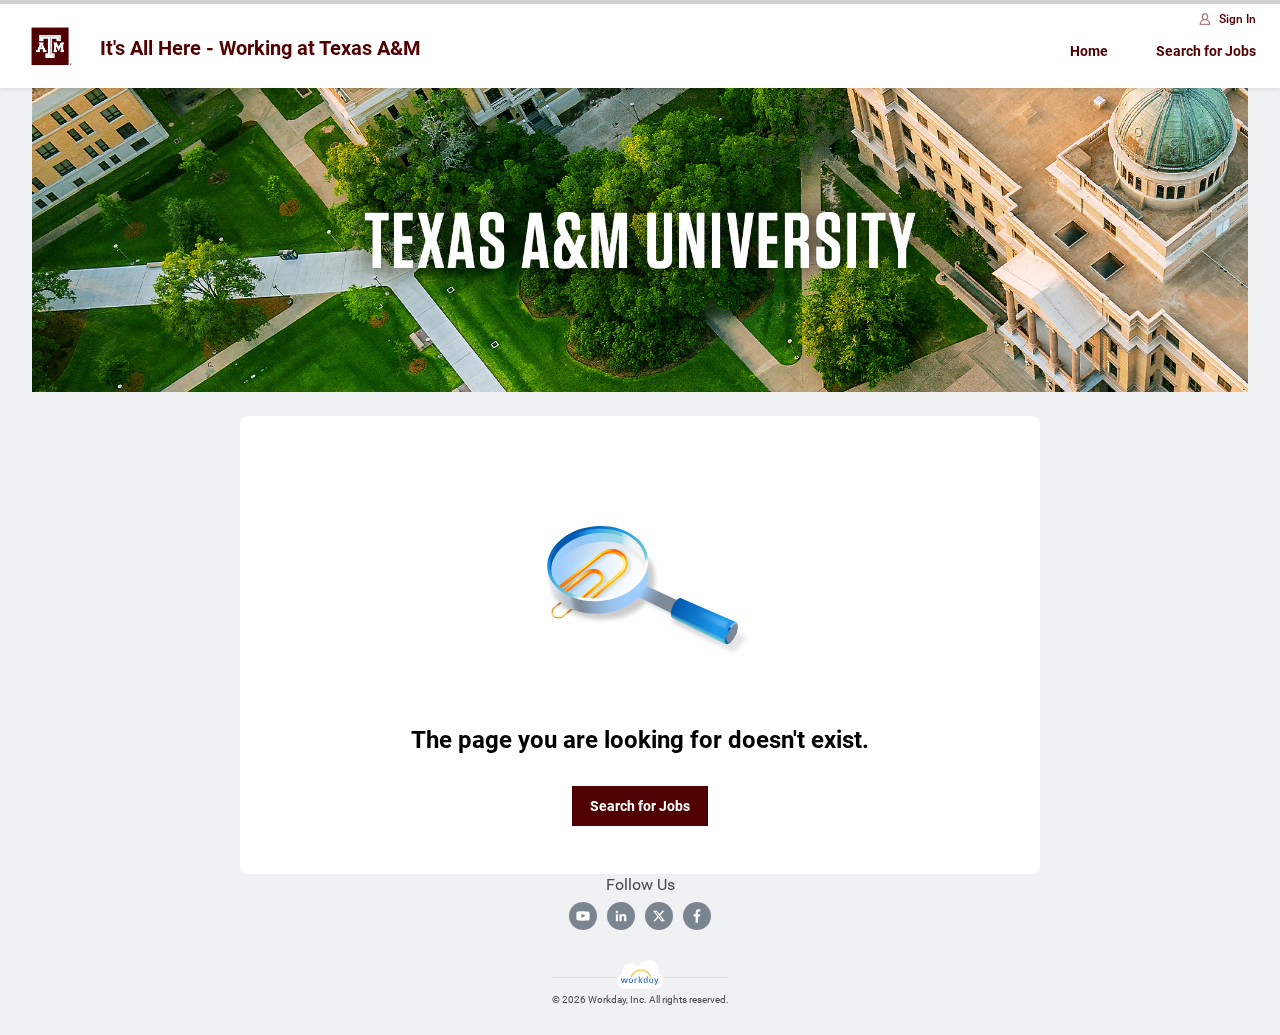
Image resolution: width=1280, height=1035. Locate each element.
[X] (659, 916)
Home (1089, 51)
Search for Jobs (1206, 51)
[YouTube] (583, 916)
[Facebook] (697, 916)
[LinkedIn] (621, 916)
